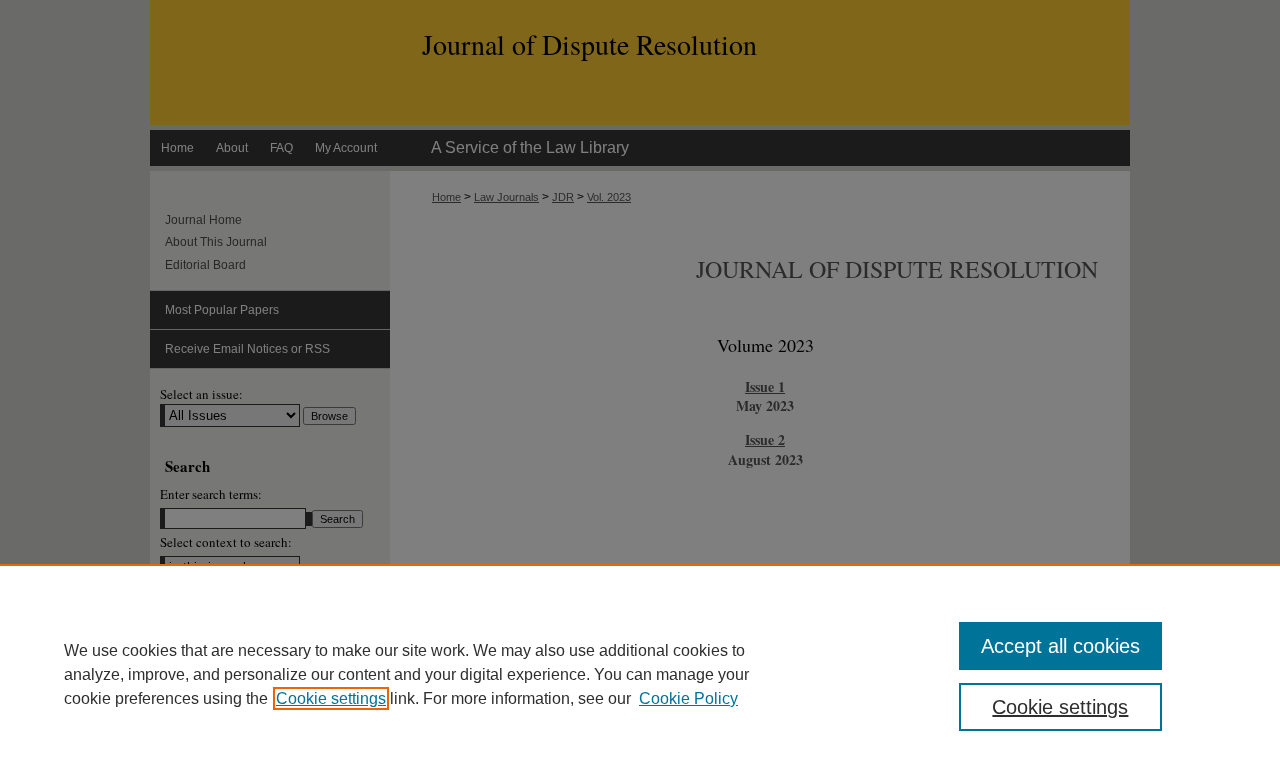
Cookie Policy (688, 698)
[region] (640, 674)
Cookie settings (331, 698)
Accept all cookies (1060, 646)
